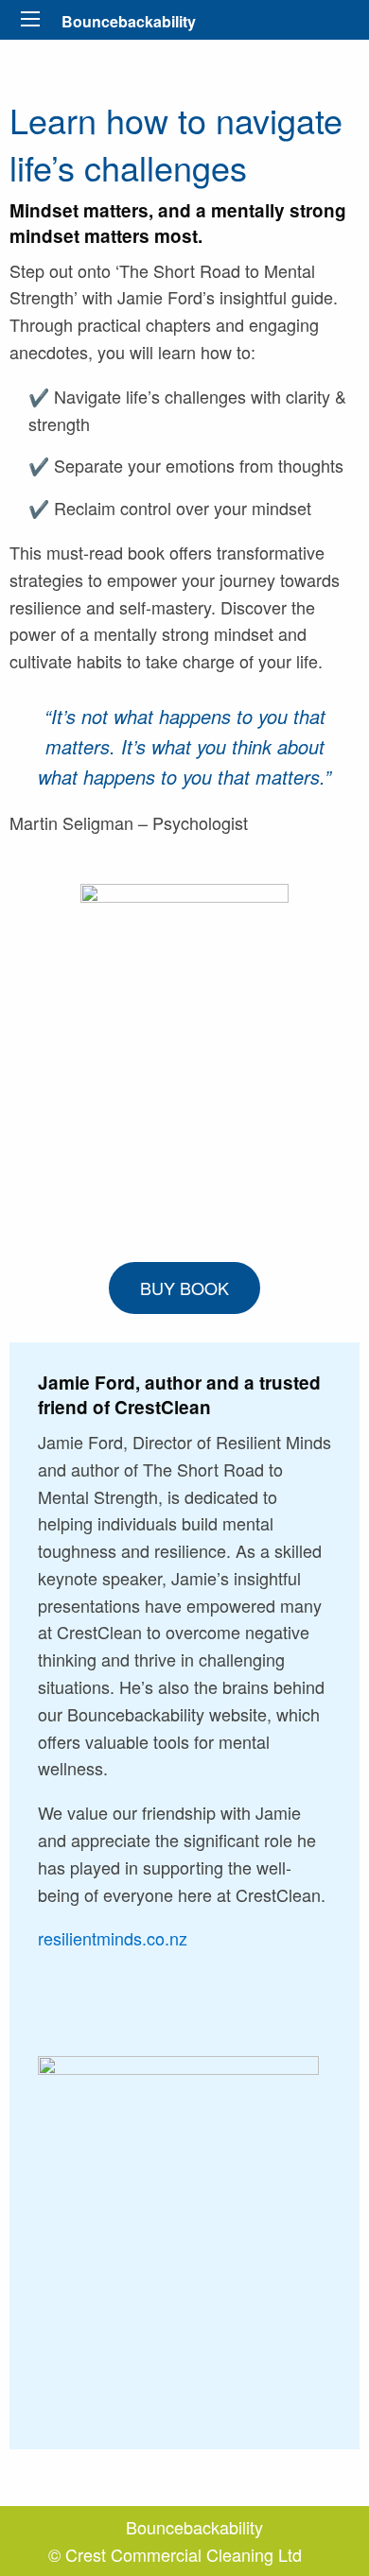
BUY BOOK (184, 1288)
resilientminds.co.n (108, 1938)
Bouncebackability (129, 21)
